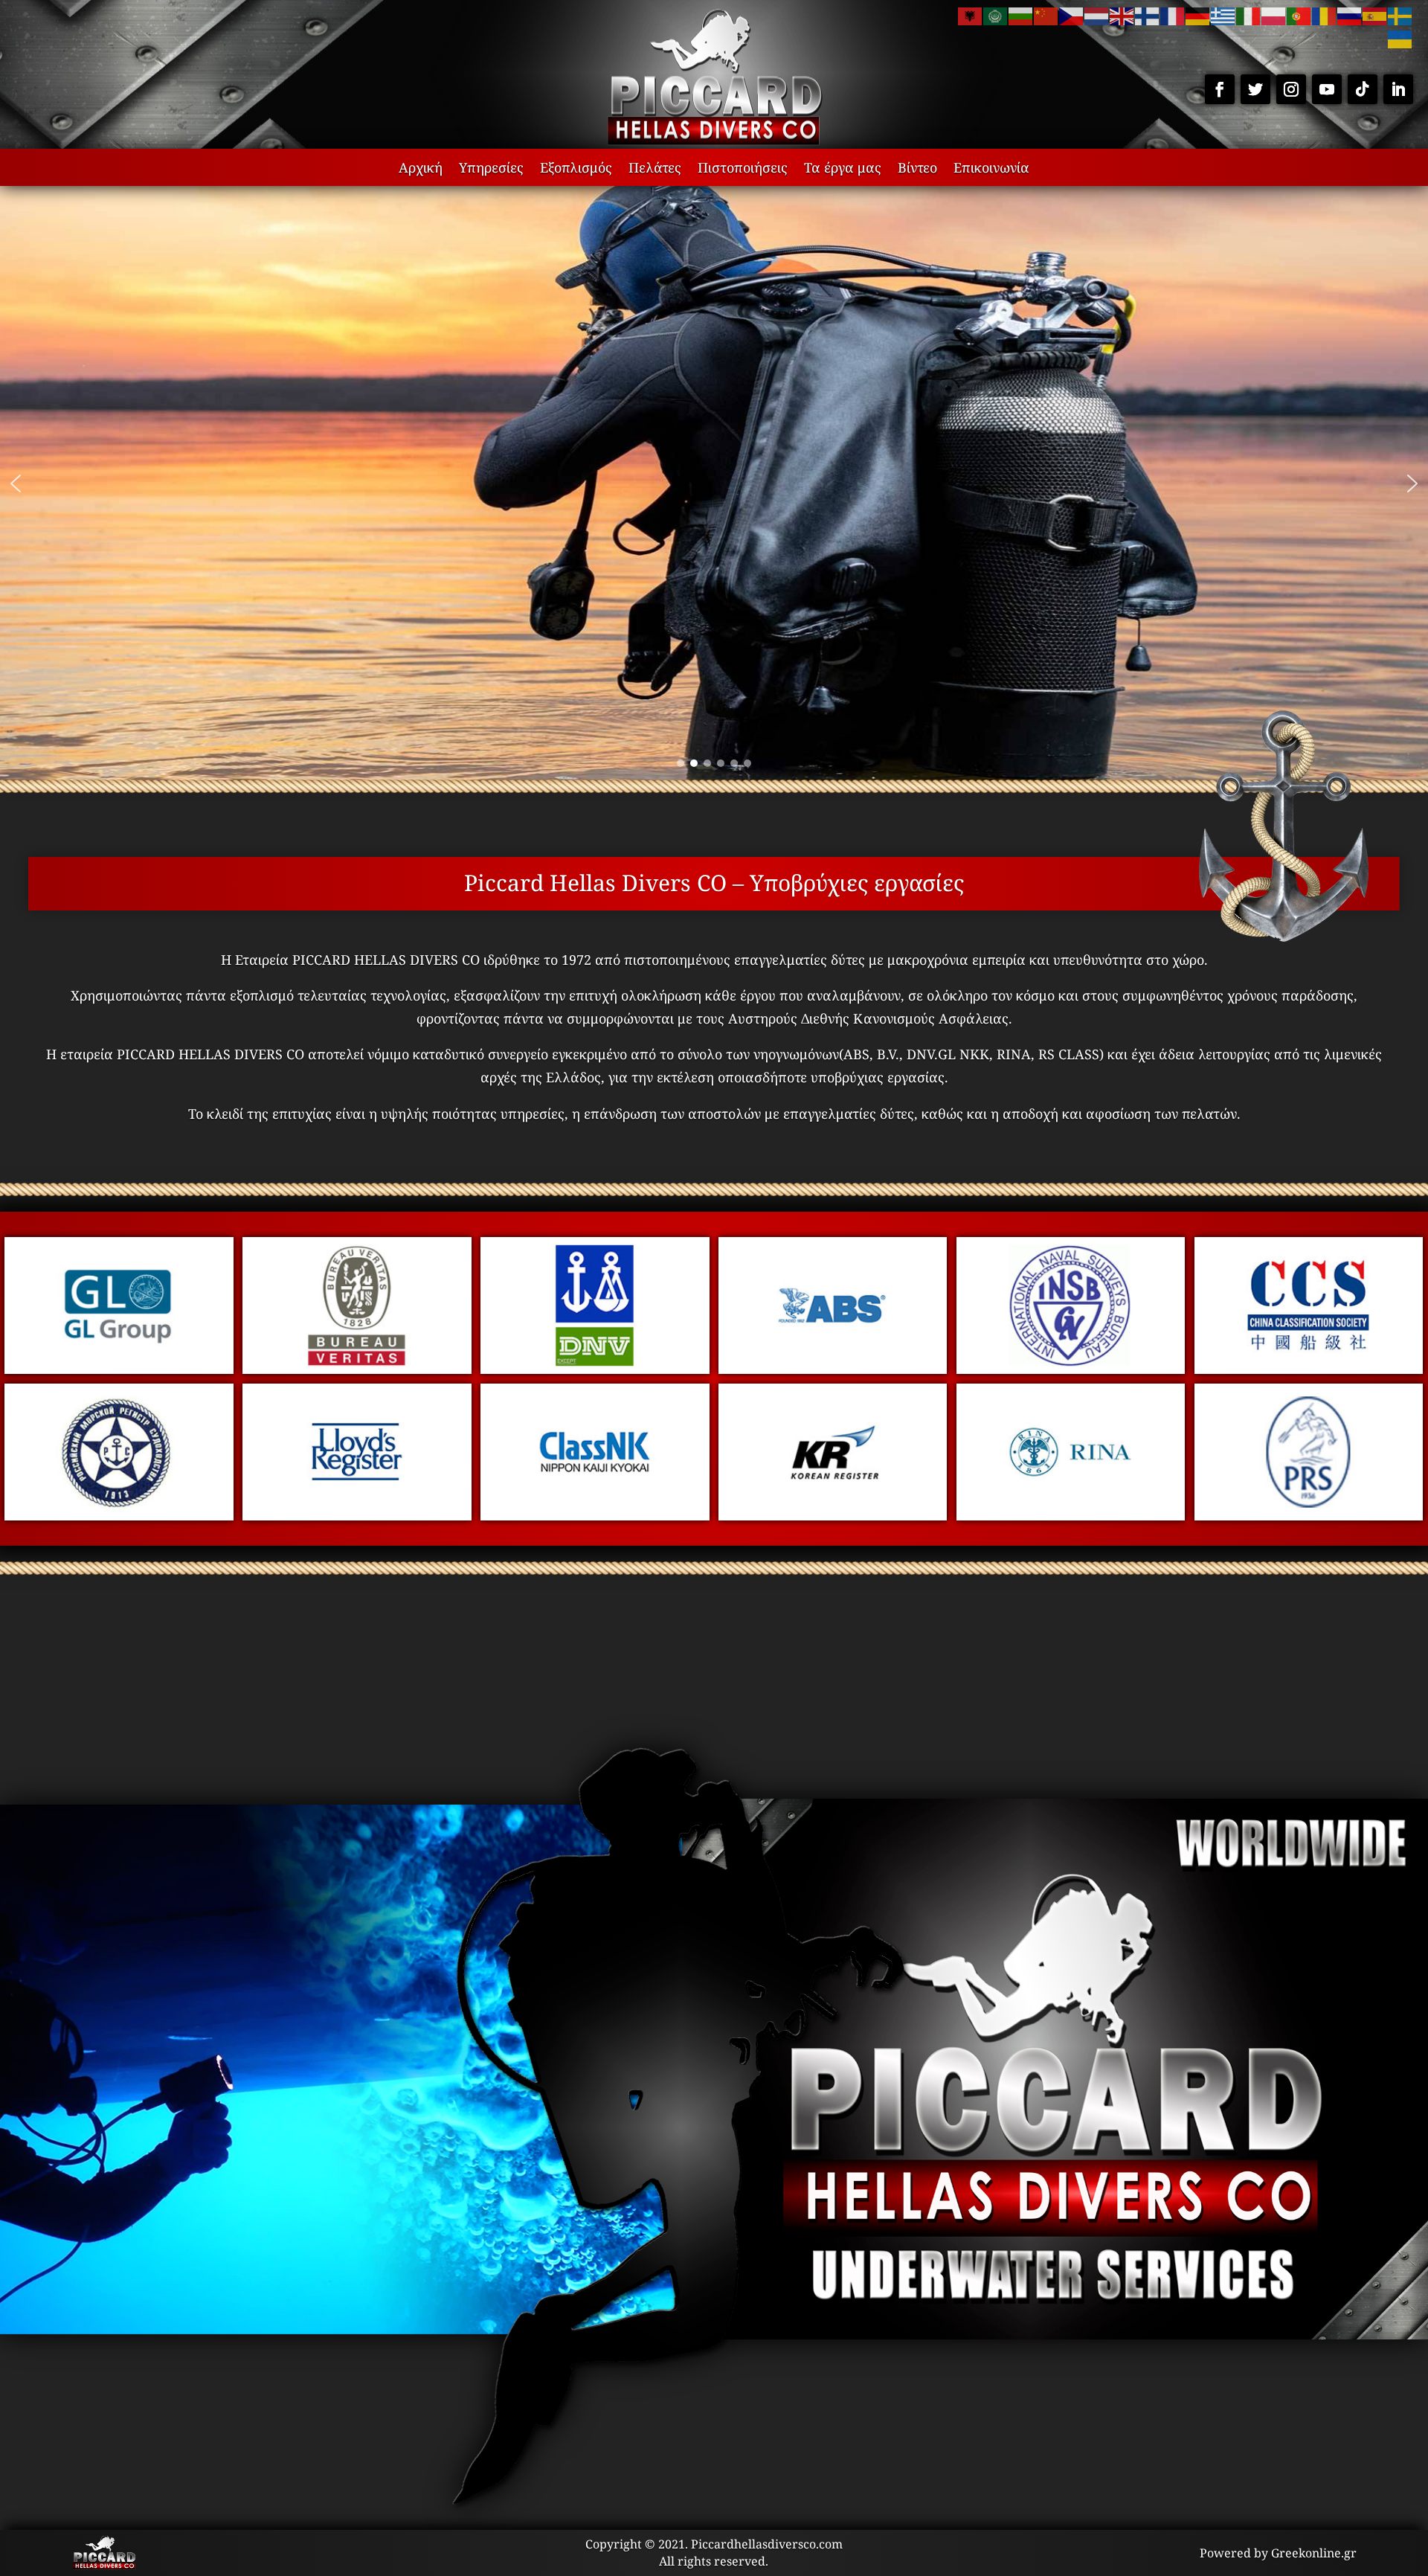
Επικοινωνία (991, 169)
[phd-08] (595, 1515)
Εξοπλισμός (576, 169)
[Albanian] (971, 15)
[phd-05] (1309, 1369)
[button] (16, 484)
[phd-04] (1071, 1369)
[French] (1173, 15)
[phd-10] (1071, 1515)
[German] (1198, 15)
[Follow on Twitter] (1255, 89)
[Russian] (1350, 15)
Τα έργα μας (843, 169)
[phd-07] (357, 1515)
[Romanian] (1325, 15)
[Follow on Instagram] (1291, 89)
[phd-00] (119, 1369)
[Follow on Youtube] (1327, 89)
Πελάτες (655, 169)
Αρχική (421, 169)
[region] (714, 484)
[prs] (1309, 1515)
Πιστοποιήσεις (743, 169)
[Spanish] (1375, 15)
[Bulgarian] (1021, 15)
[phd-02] (595, 1369)
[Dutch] (1097, 15)
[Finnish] (1148, 15)
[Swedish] (1400, 15)
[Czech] (1072, 15)
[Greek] (1223, 15)
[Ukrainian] (1400, 38)
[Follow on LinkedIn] (1398, 89)
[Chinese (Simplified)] (1046, 15)
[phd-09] (833, 1515)
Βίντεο (917, 169)
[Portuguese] (1299, 15)
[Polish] (1274, 15)
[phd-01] (357, 1369)
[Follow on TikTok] (1363, 89)
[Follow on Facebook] (1220, 89)
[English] (1122, 15)
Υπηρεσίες (491, 169)
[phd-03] (833, 1369)
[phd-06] (119, 1515)
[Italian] (1249, 15)
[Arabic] (996, 15)
